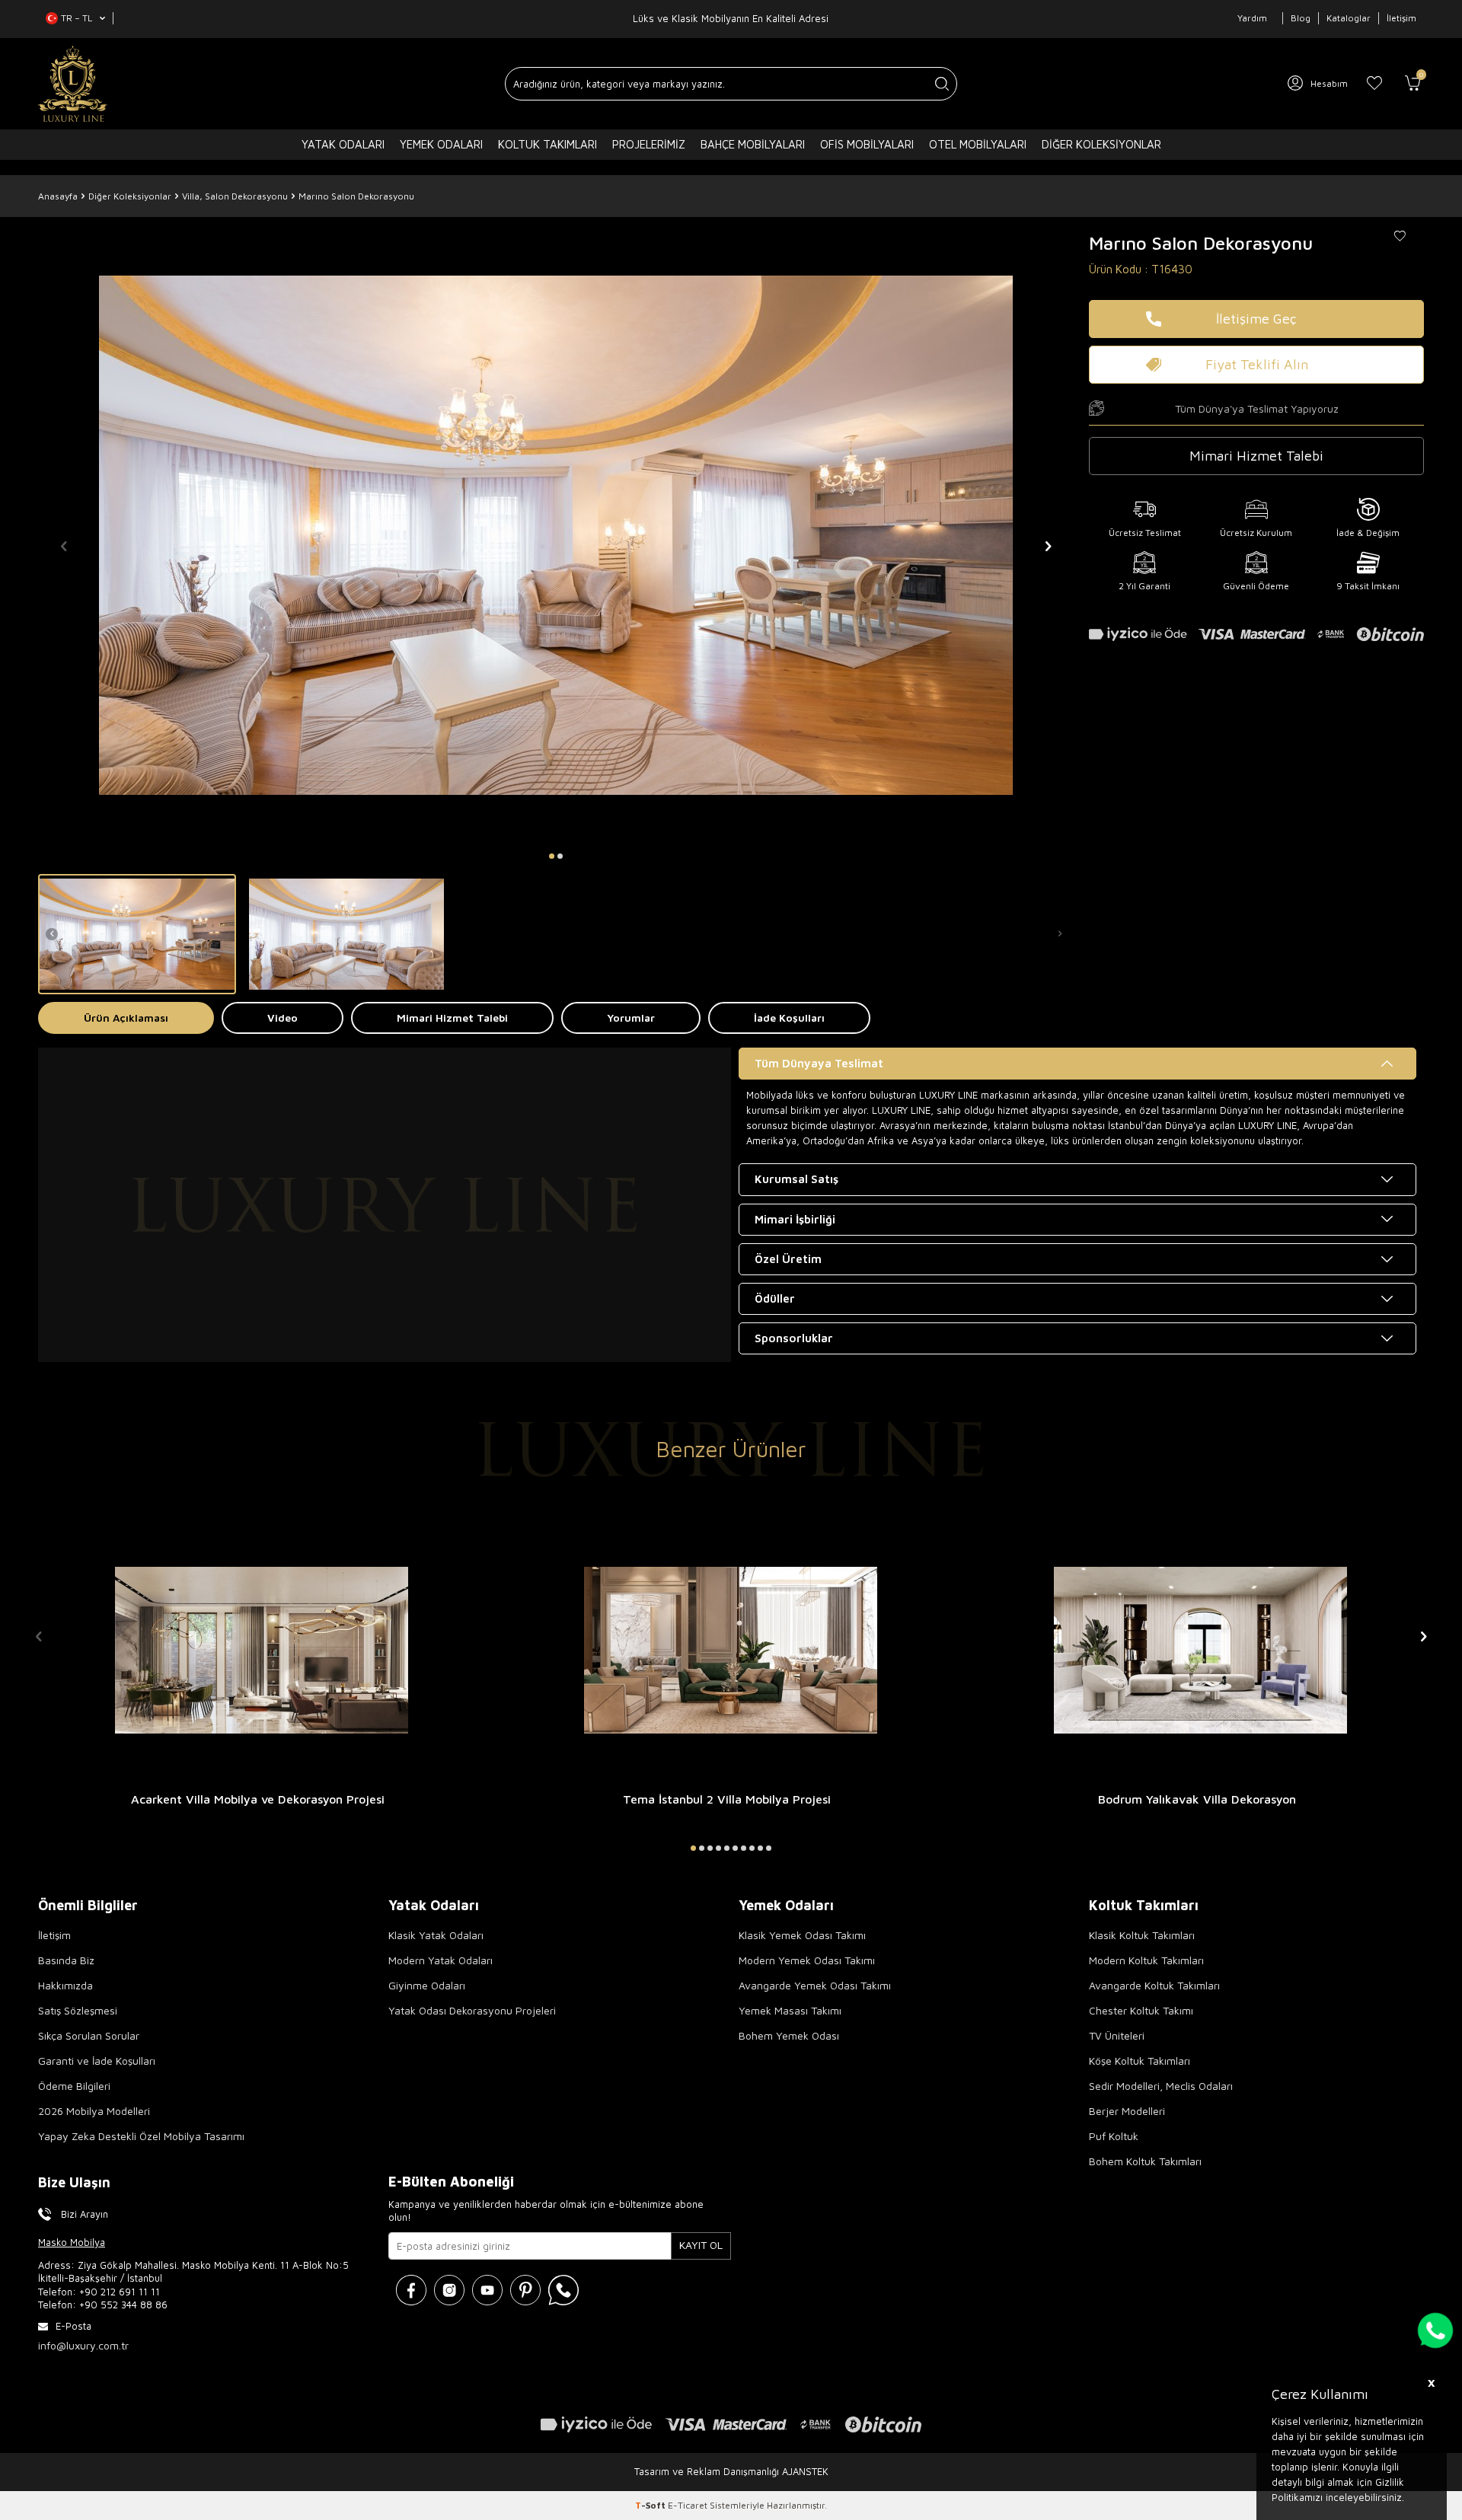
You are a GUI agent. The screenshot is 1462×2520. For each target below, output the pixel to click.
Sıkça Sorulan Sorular (89, 2035)
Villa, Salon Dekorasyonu (235, 196)
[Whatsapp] (563, 2290)
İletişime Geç (1256, 319)
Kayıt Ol (701, 2245)
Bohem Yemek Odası (789, 2035)
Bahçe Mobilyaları (753, 144)
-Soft (651, 2505)
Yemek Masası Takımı (790, 2010)
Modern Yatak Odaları (441, 1960)
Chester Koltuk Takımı (1141, 2010)
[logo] (73, 84)
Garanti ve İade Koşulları (97, 2061)
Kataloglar (1349, 18)
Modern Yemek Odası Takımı (807, 1960)
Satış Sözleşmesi (78, 2010)
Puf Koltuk (1114, 2136)
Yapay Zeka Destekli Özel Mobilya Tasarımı (141, 2136)
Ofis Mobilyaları (867, 144)
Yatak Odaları (343, 144)
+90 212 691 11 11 (120, 2292)
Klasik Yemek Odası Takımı (802, 1935)
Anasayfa (58, 196)
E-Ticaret (688, 2505)
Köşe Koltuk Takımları (1140, 2061)
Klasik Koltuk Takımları (1142, 1935)
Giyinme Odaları (427, 1985)
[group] (556, 535)
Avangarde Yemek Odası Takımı (815, 1985)
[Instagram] (449, 2290)
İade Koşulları (789, 1018)
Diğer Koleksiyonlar (1101, 144)
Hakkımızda (65, 1985)
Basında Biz (66, 1960)
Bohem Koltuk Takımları (1145, 2161)
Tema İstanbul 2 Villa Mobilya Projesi (727, 1799)
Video (283, 1018)
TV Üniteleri (1117, 2035)
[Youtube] (487, 2290)
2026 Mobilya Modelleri (94, 2111)
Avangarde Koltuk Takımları (1154, 1985)
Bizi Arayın (85, 2214)
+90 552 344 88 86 (123, 2305)
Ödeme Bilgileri (74, 2086)
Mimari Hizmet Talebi (452, 1018)
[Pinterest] (525, 2290)
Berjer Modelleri (1127, 2111)
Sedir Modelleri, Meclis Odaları (1161, 2086)
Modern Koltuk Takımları (1146, 1960)
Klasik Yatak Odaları (436, 1935)
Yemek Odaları (441, 144)
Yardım (1252, 18)
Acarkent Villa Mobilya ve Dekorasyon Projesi (258, 1799)
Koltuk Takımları (547, 144)
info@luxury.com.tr (83, 2345)
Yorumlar (631, 1018)
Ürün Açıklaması (126, 1018)
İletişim (1401, 18)
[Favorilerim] (1374, 84)
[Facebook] (411, 2290)
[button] (552, 856)
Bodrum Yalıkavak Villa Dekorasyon (1197, 1799)
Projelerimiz (649, 144)
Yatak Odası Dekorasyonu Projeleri (472, 2010)
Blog (1301, 18)
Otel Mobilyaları (978, 144)
